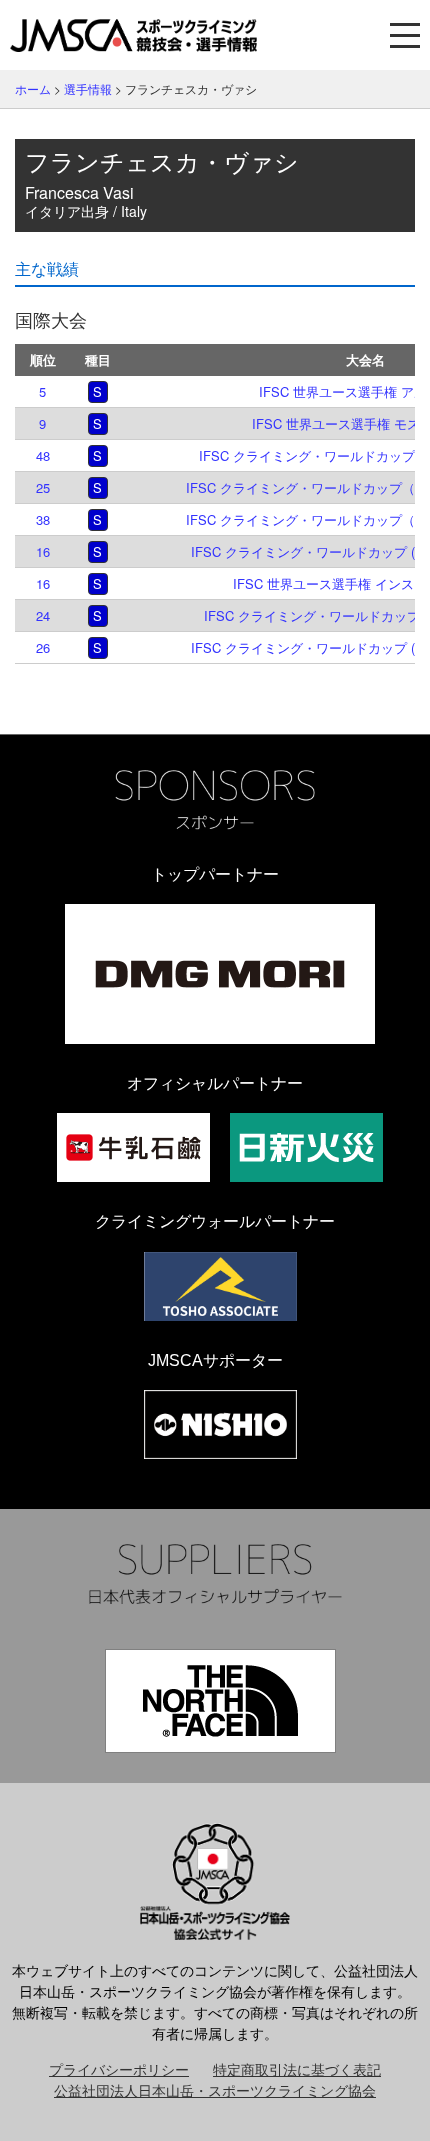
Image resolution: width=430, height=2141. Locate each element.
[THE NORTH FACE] (220, 1701)
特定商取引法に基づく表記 (297, 2069)
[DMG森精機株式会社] (220, 974)
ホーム (33, 88)
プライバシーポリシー (119, 2069)
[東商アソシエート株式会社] (220, 1286)
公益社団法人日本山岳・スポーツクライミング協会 (215, 2090)
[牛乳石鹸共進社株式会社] (133, 1147)
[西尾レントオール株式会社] (220, 1424)
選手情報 (88, 88)
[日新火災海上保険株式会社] (306, 1147)
